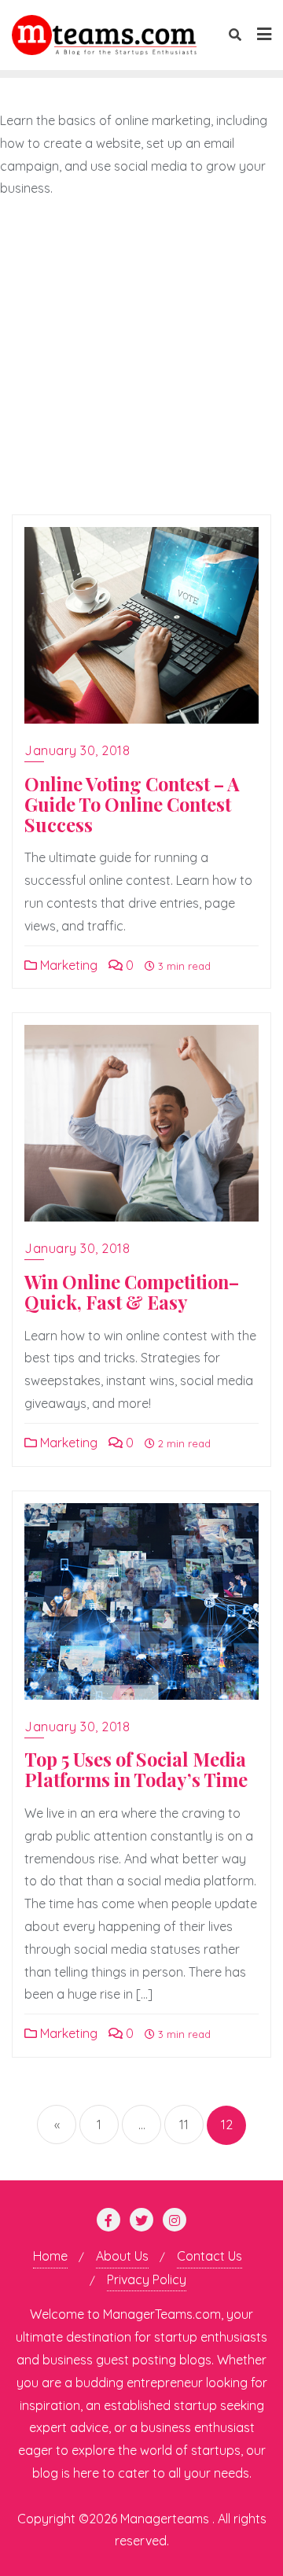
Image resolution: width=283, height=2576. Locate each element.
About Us (122, 2256)
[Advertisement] (141, 357)
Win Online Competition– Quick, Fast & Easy (132, 1292)
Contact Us (209, 2256)
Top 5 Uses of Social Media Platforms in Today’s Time (136, 1769)
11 (184, 2125)
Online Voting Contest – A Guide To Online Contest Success (132, 804)
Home (50, 2256)
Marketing (67, 965)
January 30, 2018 (77, 750)
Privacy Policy (147, 2279)
